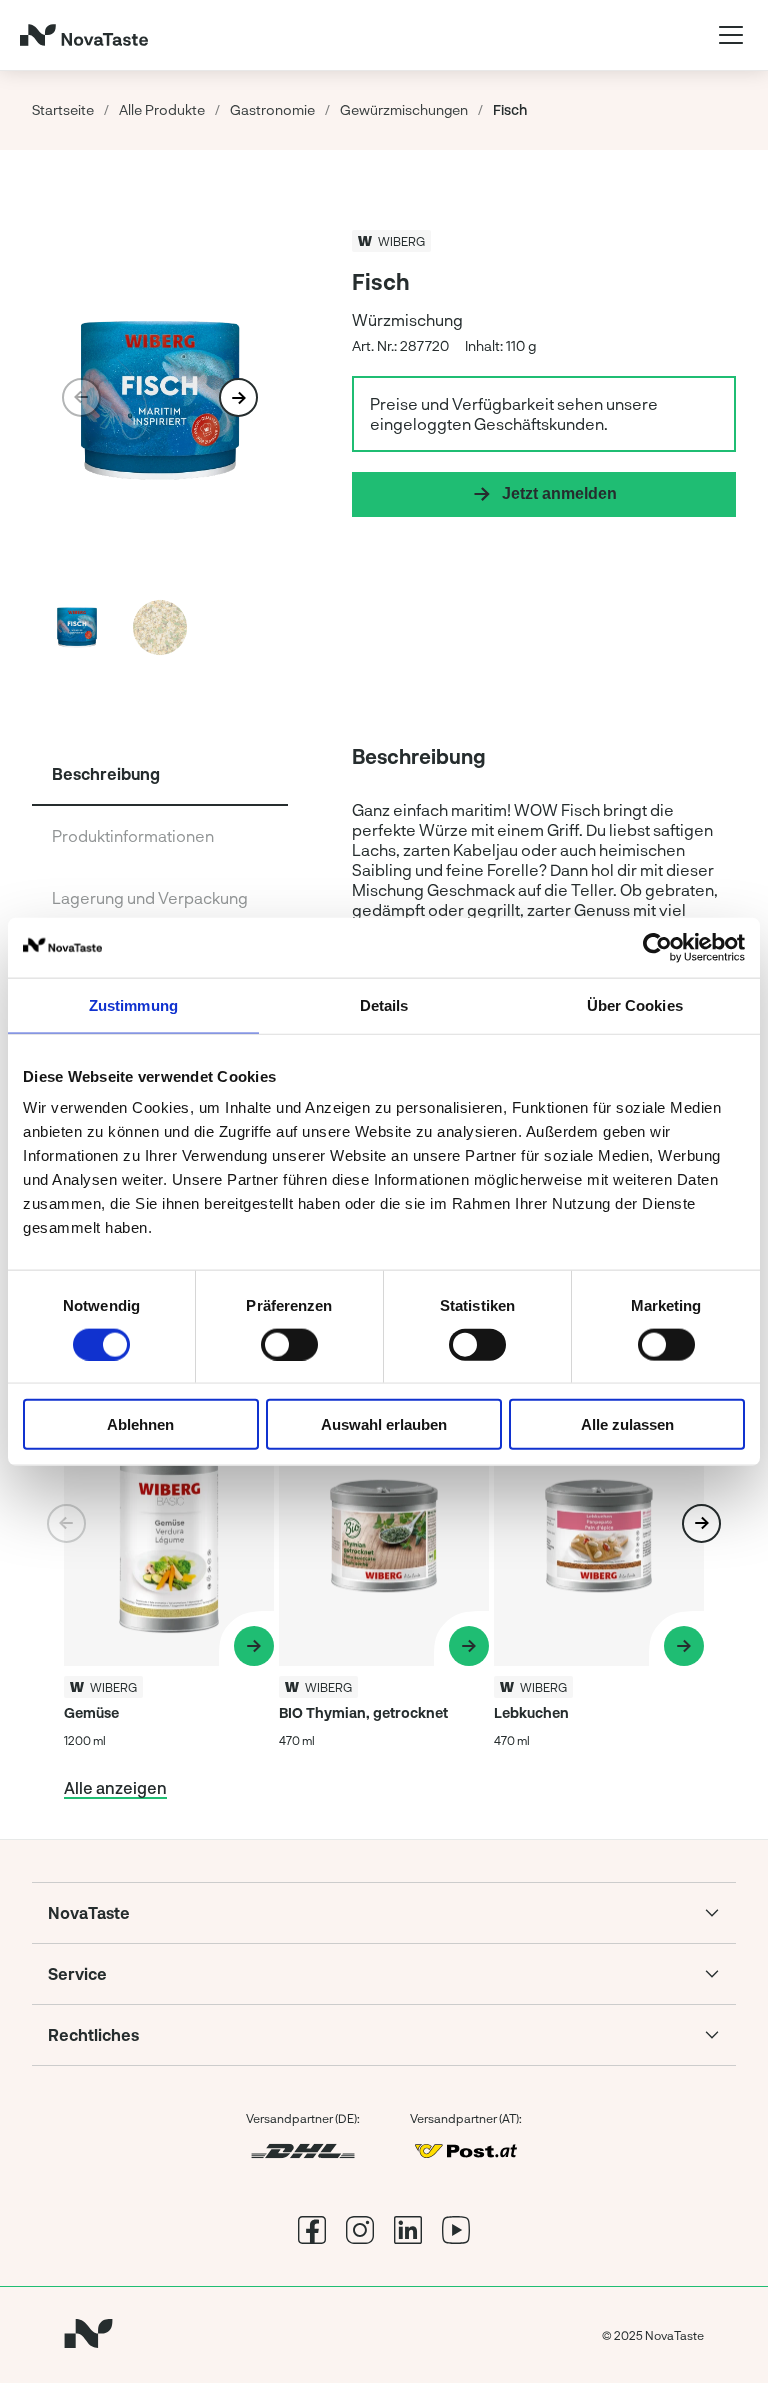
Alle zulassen (627, 1424)
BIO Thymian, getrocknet (363, 1712)
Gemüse (91, 1712)
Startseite (63, 109)
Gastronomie (272, 109)
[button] (238, 397)
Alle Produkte (162, 109)
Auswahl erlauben (384, 1424)
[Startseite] (84, 35)
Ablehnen (140, 1424)
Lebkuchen (531, 1712)
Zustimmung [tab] (133, 1004)
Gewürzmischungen (404, 109)
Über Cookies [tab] (635, 1004)
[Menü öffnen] (731, 35)
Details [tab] (384, 1004)
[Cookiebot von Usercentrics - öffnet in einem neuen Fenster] (657, 947)
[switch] (289, 1344)
